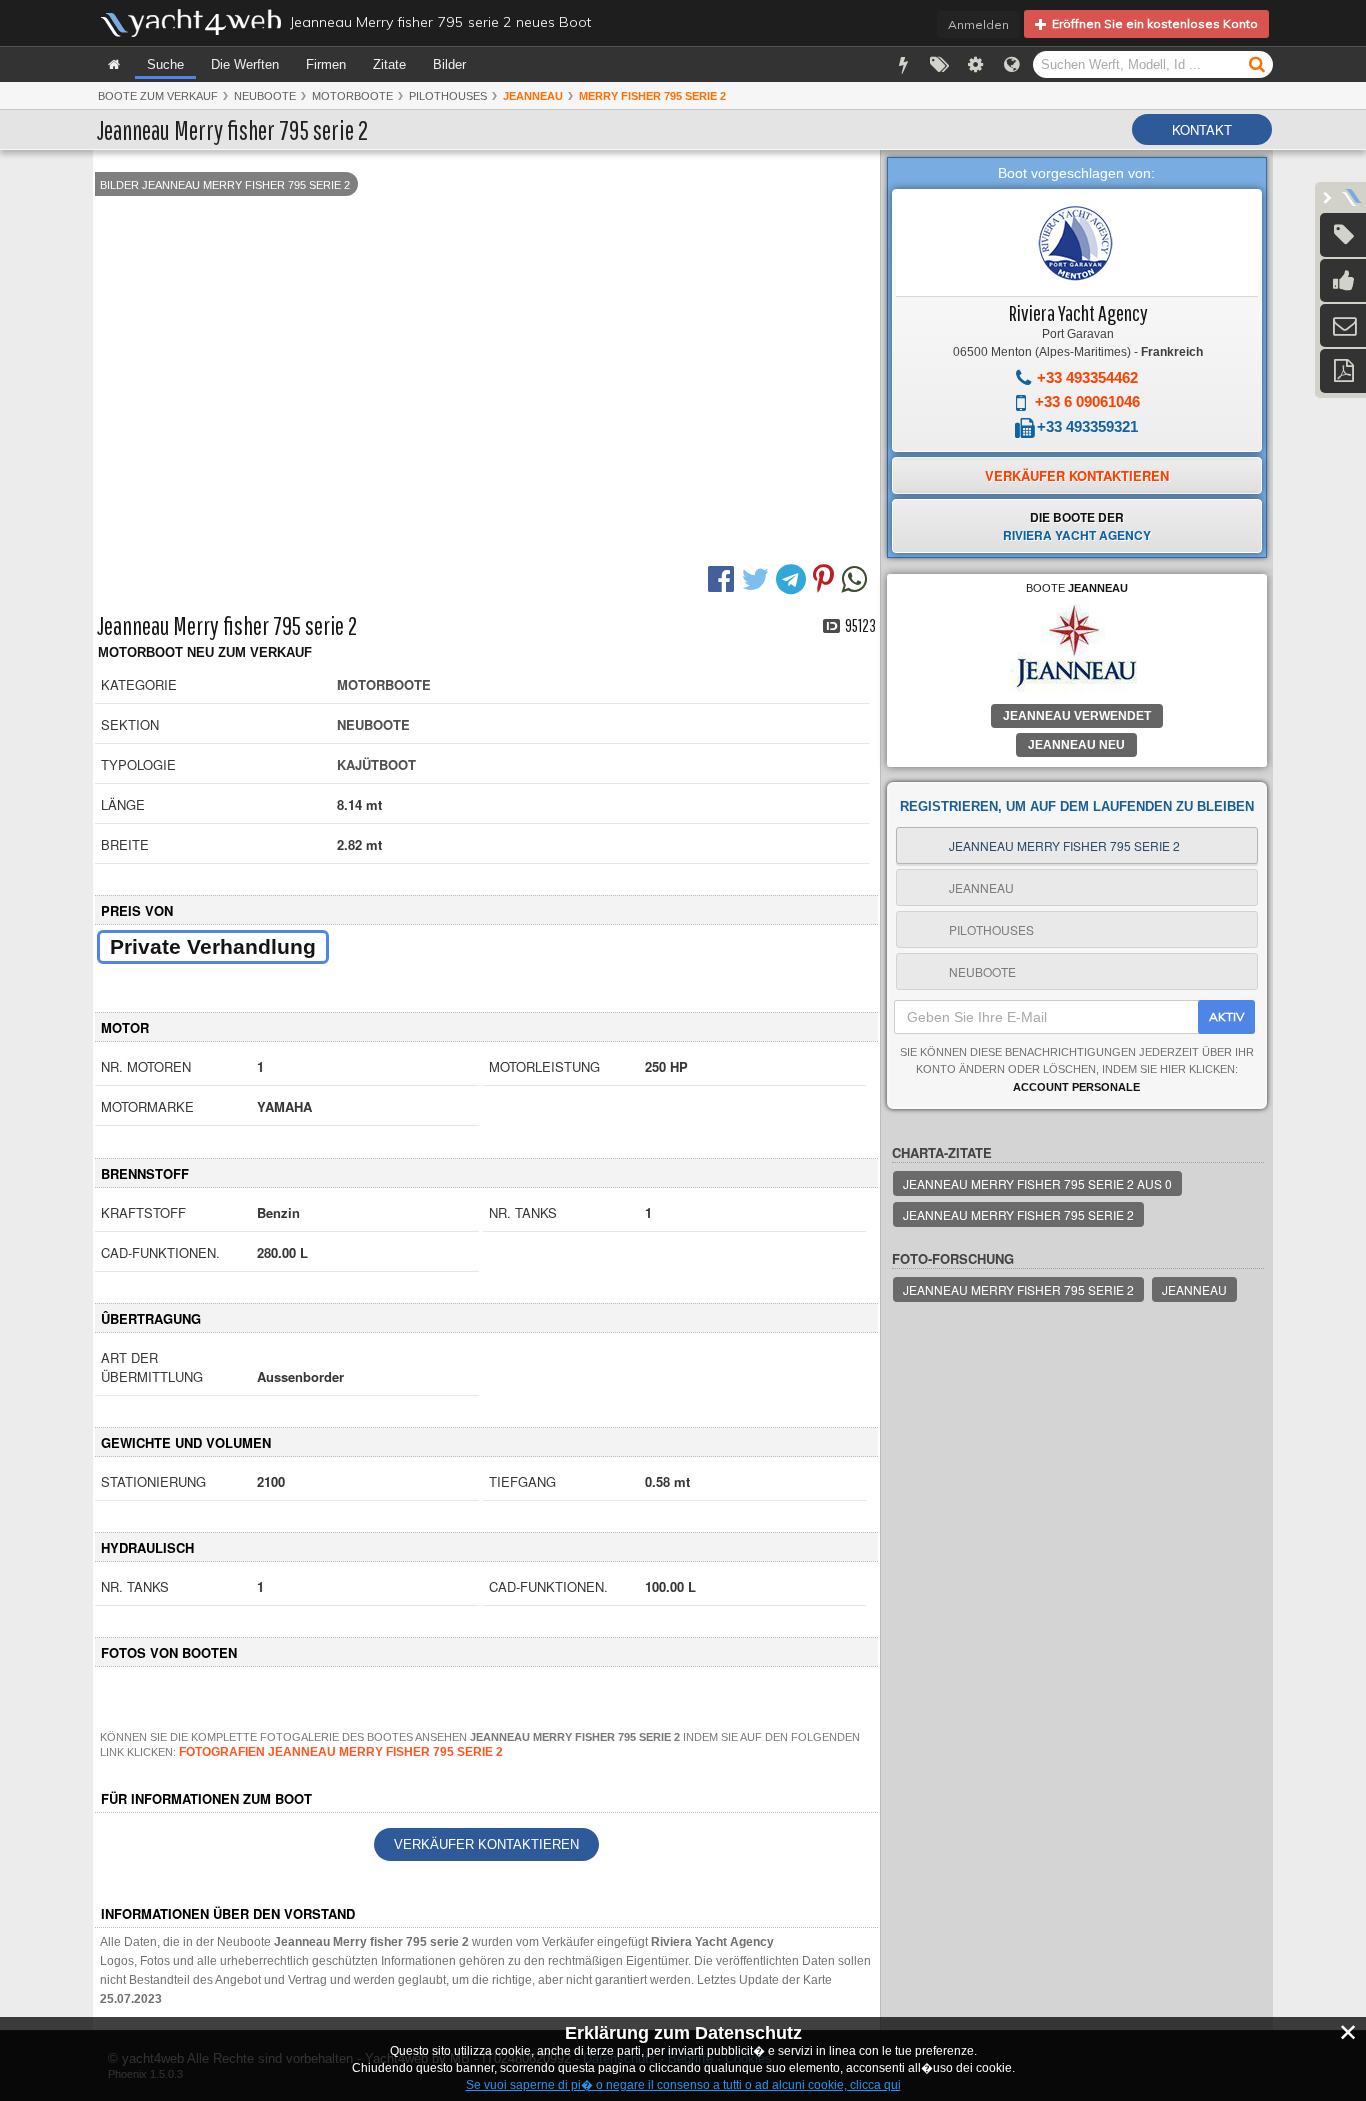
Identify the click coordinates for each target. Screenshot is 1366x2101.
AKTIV (1226, 1016)
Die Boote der (1077, 526)
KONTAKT (1202, 129)
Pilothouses (448, 96)
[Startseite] (114, 64)
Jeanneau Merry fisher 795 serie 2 (1018, 1214)
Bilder (449, 64)
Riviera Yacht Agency (1078, 312)
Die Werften (245, 64)
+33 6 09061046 (1087, 401)
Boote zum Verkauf (158, 96)
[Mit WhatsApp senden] (856, 577)
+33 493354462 (1087, 377)
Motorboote (352, 96)
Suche (165, 64)
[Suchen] (1257, 63)
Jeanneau (1194, 1289)
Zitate (389, 64)
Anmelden (978, 24)
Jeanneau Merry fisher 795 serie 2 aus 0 (1037, 1183)
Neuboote (265, 96)
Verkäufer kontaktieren (486, 1844)
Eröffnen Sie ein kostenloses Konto (1152, 23)
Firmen (326, 64)
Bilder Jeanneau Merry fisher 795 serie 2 (225, 185)
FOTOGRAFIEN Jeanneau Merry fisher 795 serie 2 (341, 1752)
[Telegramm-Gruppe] (793, 577)
